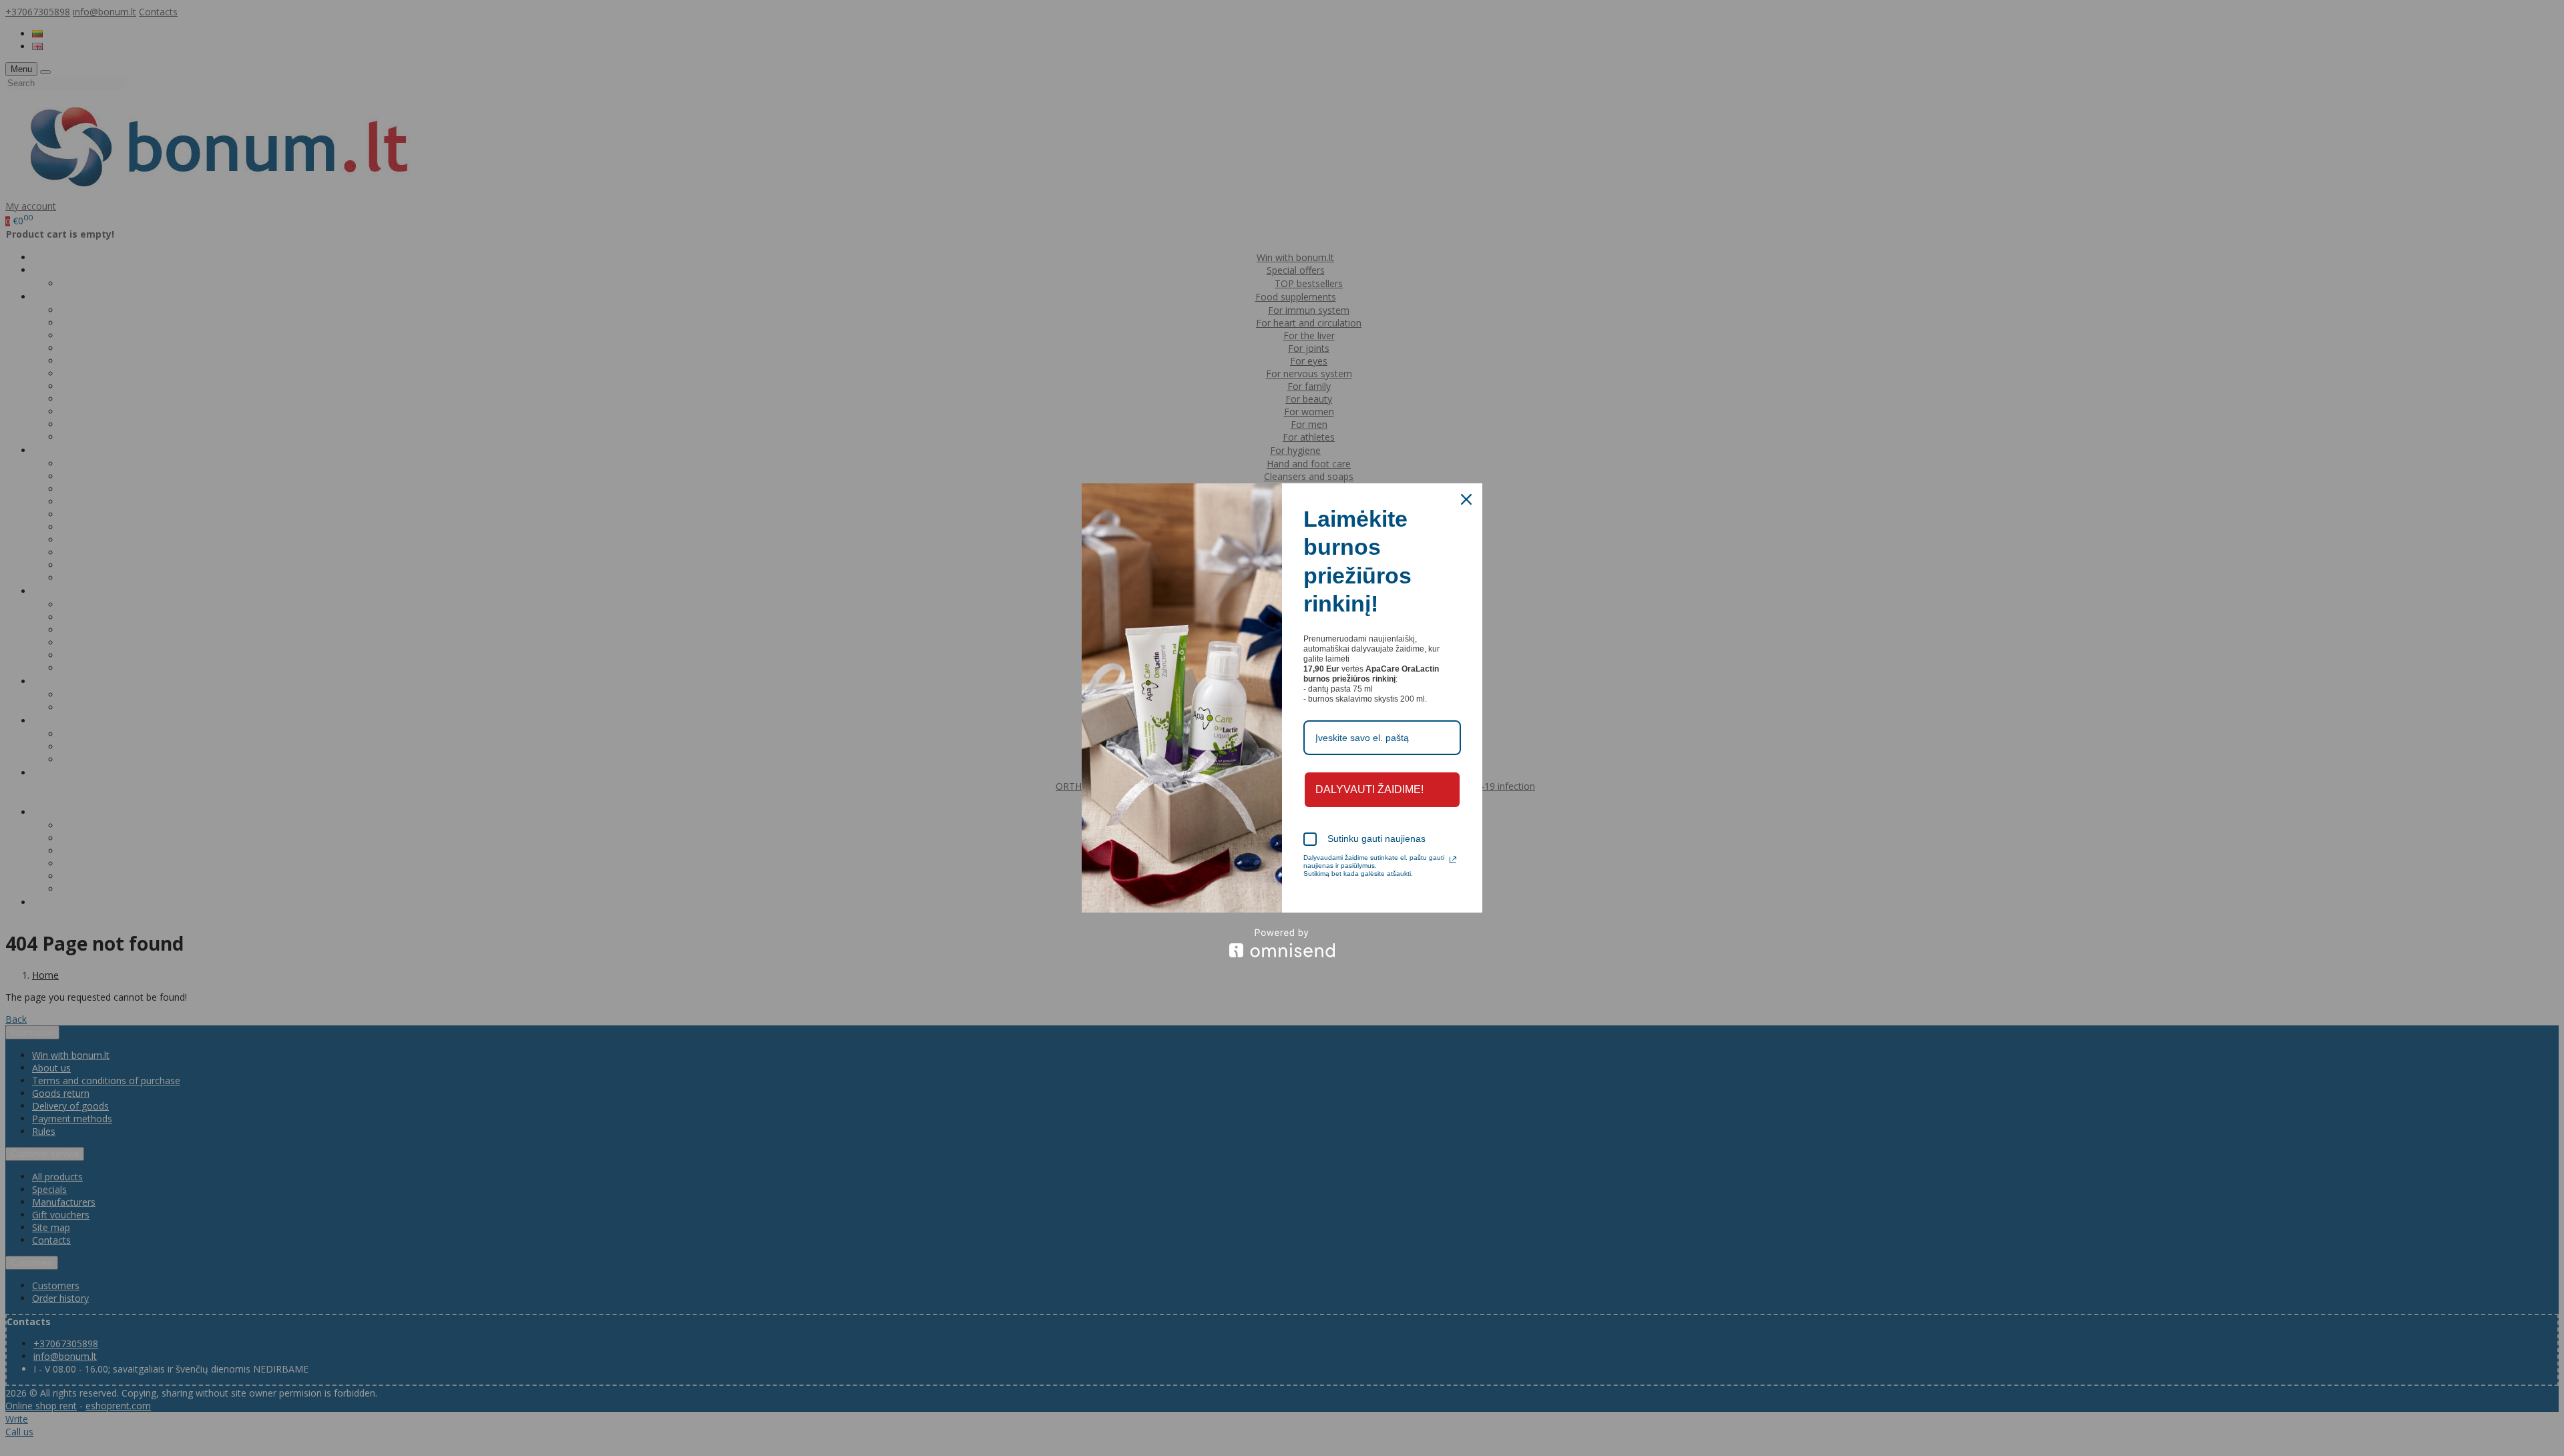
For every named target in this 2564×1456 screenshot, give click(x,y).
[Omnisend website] (1282, 943)
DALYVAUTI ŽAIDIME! (1369, 789)
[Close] (1466, 499)
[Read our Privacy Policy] (1453, 860)
